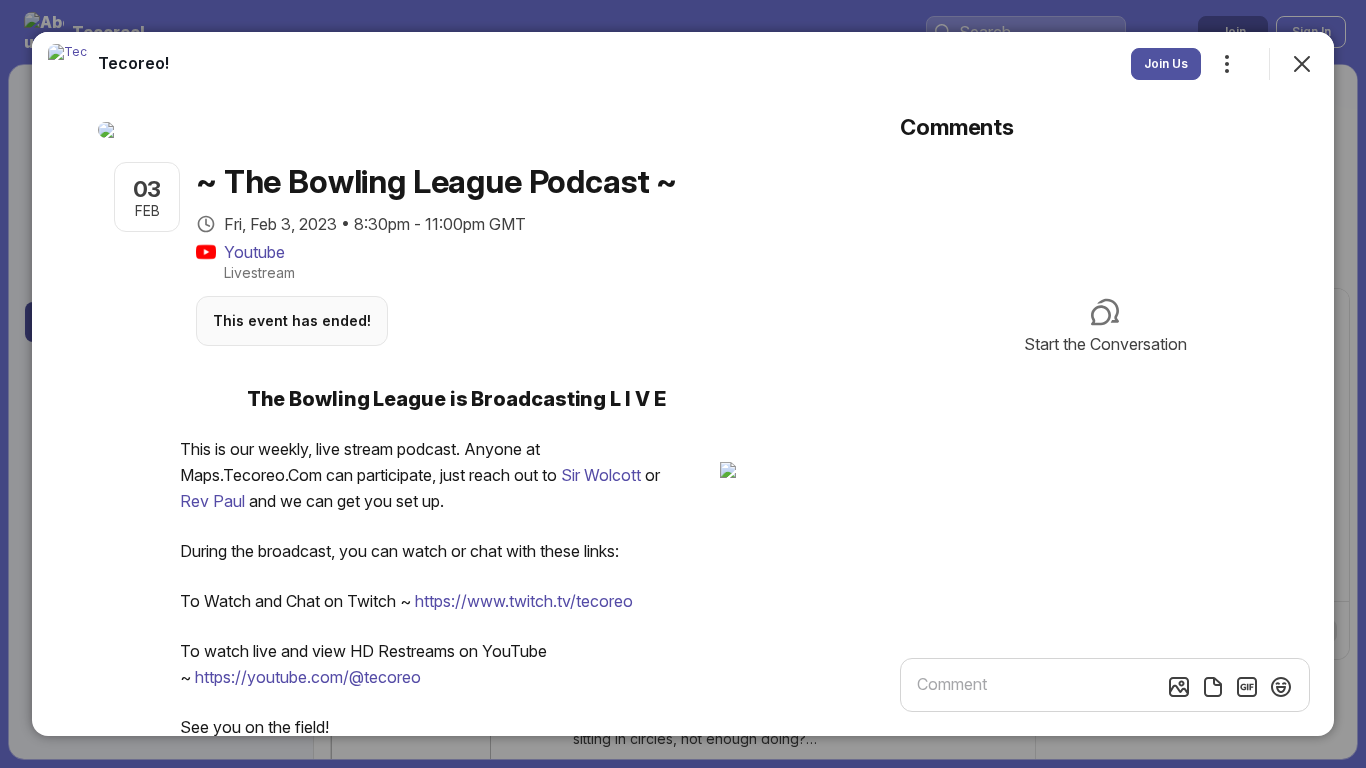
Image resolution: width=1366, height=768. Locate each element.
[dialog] (683, 384)
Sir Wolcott (601, 475)
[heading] (133, 63)
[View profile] (68, 64)
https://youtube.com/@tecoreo (308, 677)
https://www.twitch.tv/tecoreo (524, 601)
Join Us (1166, 63)
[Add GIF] (1247, 687)
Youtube (254, 252)
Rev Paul (212, 501)
